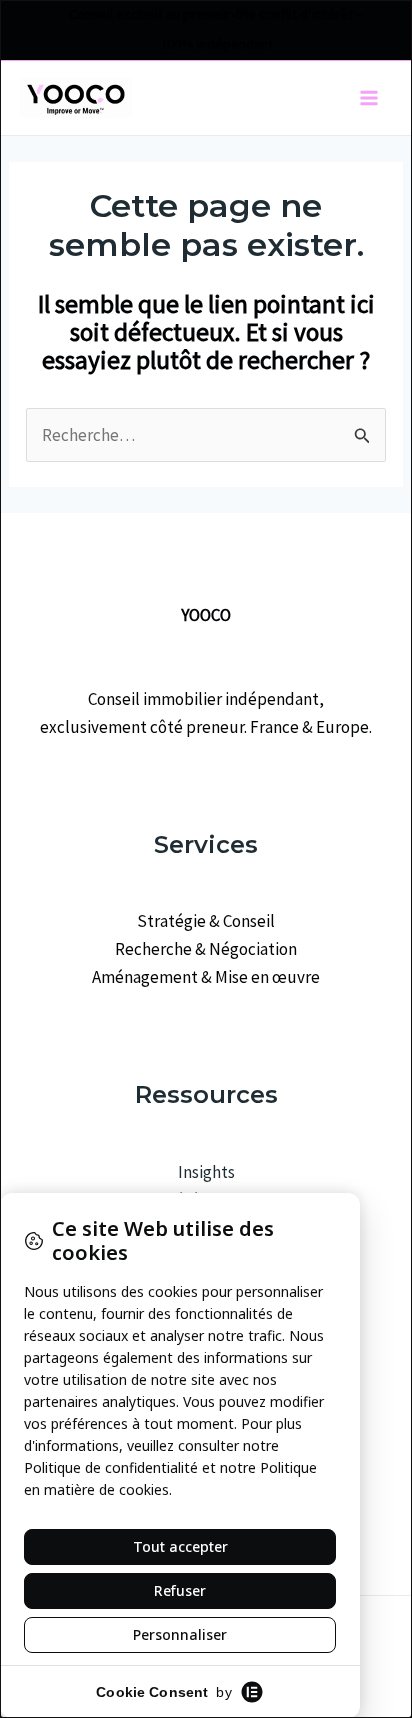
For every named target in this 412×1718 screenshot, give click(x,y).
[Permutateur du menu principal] (370, 98)
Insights (206, 1172)
